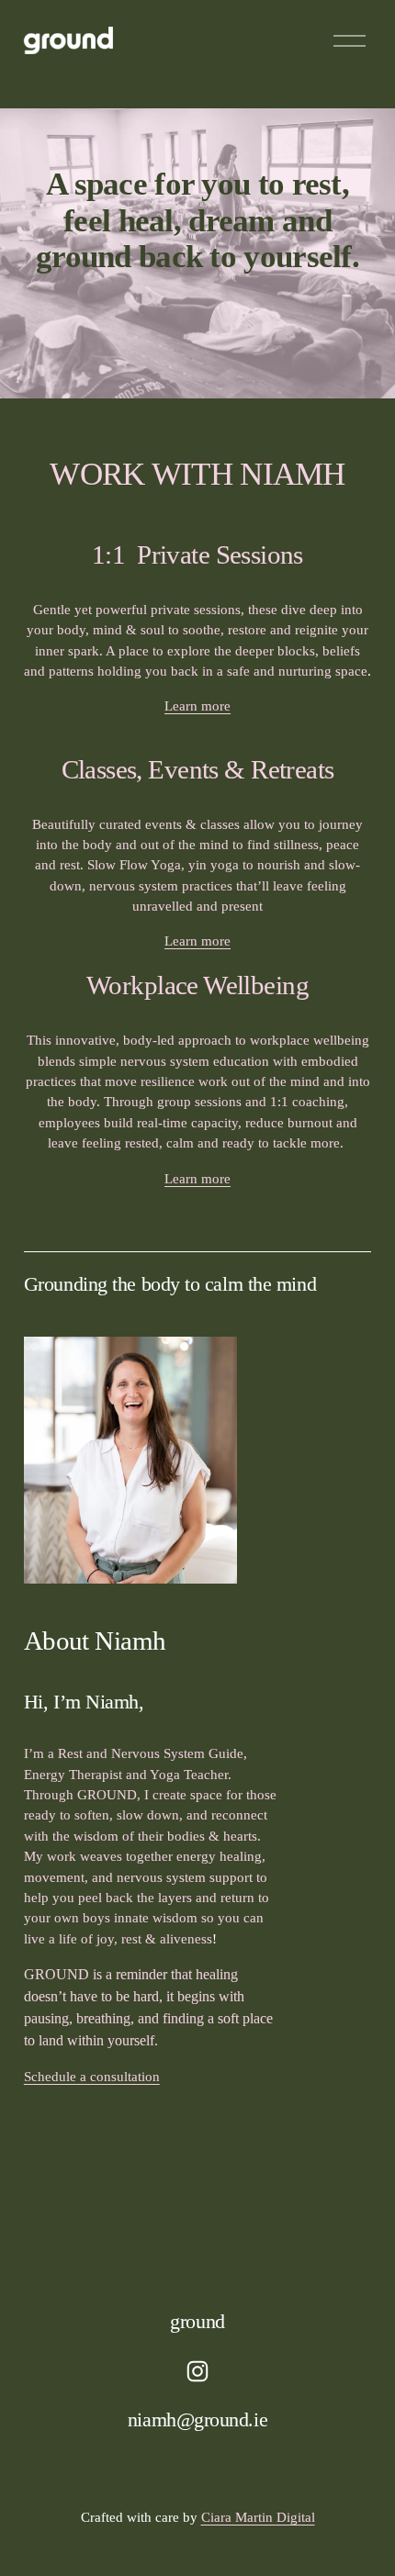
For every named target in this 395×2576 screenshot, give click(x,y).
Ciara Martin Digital (258, 2517)
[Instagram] (197, 2371)
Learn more (197, 706)
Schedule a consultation (92, 2077)
